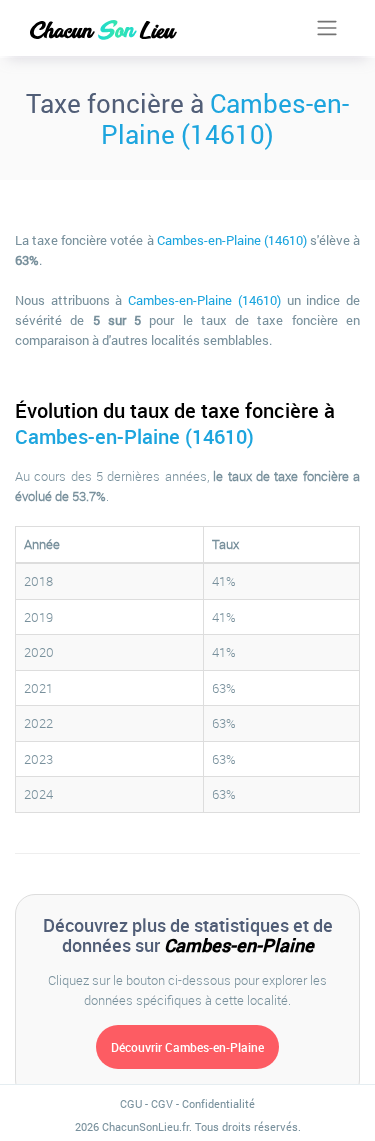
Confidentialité (218, 1103)
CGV (162, 1103)
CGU (131, 1103)
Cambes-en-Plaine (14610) (225, 118)
